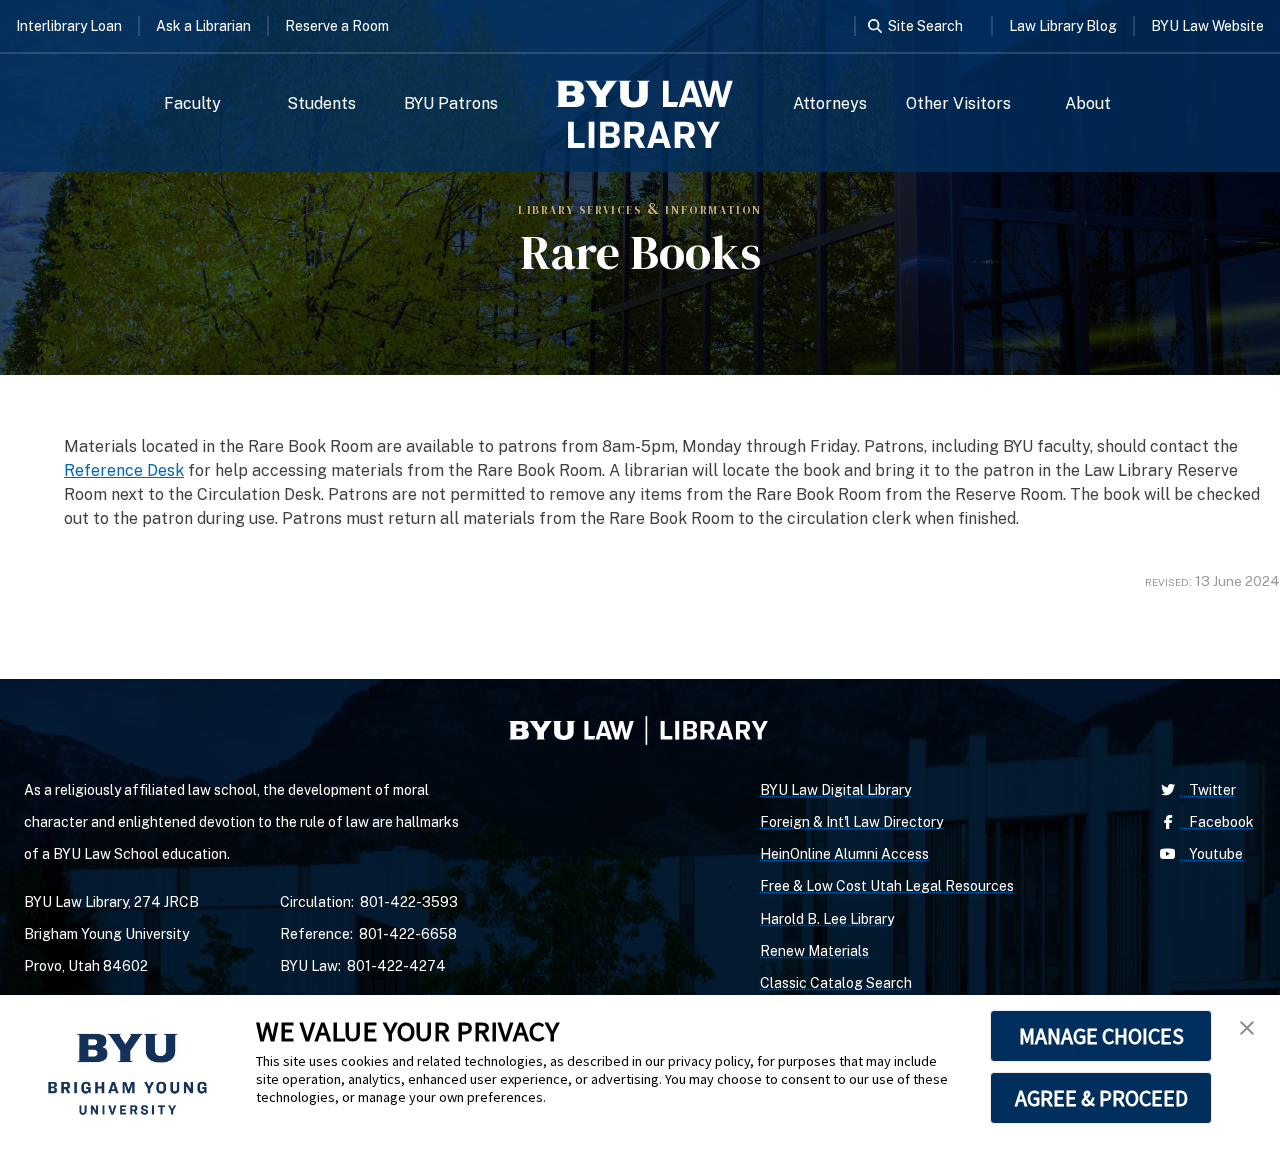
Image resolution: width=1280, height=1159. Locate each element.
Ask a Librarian (203, 26)
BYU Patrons (451, 103)
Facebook (1217, 822)
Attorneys (830, 103)
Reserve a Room (337, 26)
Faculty (192, 103)
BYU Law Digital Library (835, 790)
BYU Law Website (1207, 26)
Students (321, 103)
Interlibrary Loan (69, 26)
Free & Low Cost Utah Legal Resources (887, 886)
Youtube (1211, 854)
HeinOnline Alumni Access (844, 854)
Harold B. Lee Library (827, 919)
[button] (1247, 1028)
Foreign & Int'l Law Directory (851, 822)
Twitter (1208, 790)
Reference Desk (124, 470)
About (1088, 103)
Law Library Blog (1063, 26)
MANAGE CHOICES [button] (1101, 1036)
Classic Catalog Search (836, 983)
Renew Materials (814, 951)
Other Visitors (958, 103)
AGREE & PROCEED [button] (1101, 1098)
